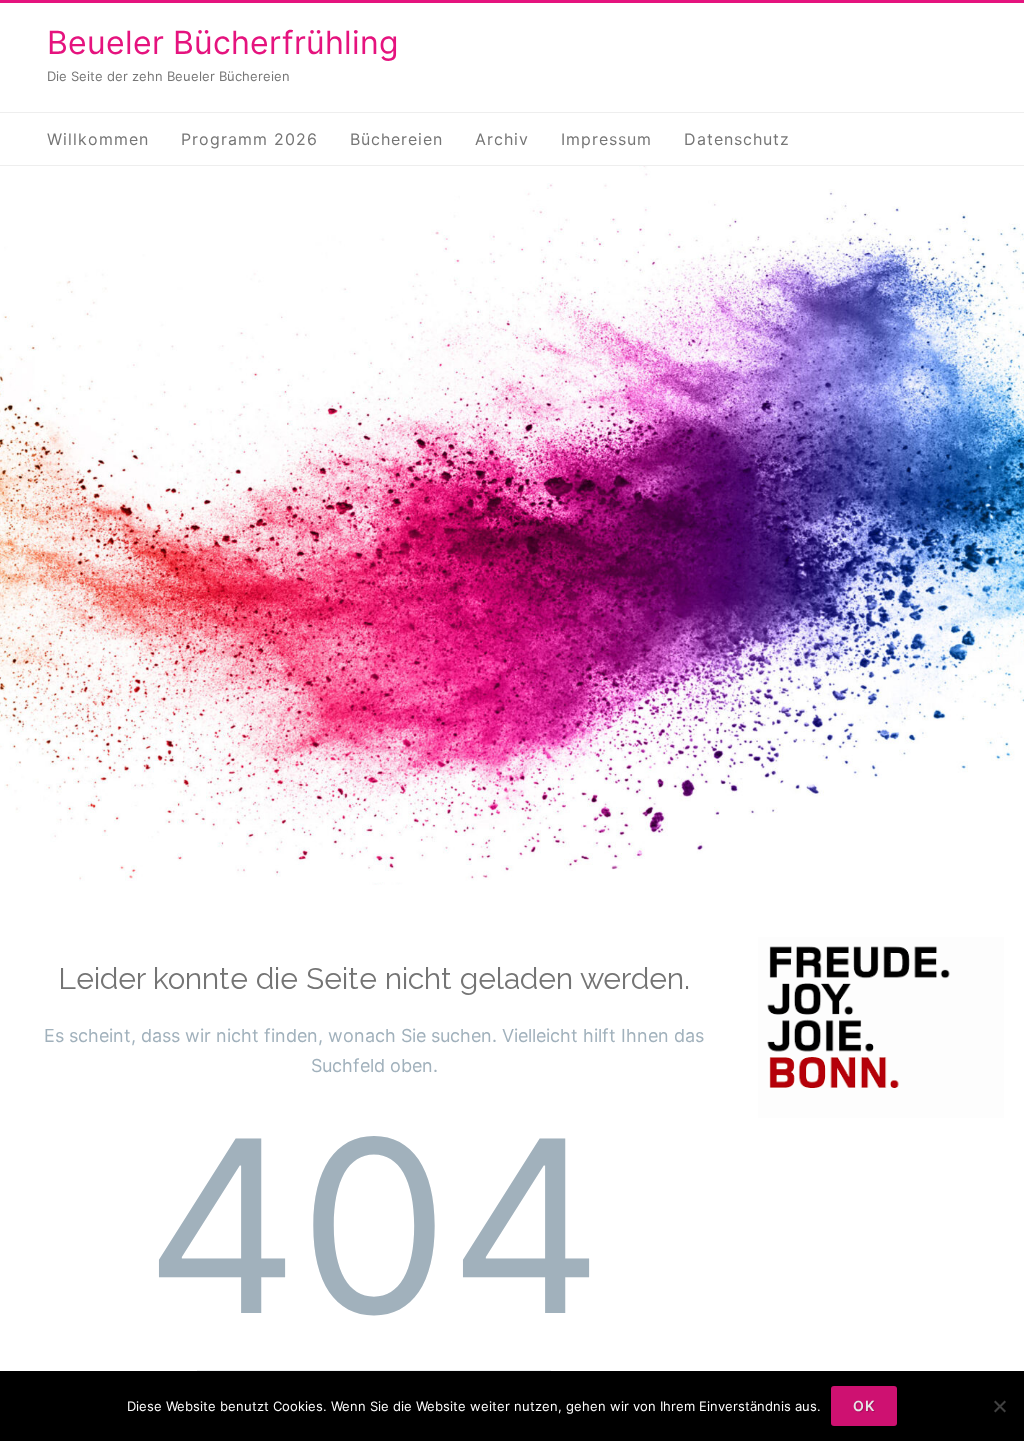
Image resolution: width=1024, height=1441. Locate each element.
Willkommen (98, 139)
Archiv (502, 139)
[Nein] (999, 1406)
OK (864, 1405)
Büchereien (396, 139)
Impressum (606, 139)
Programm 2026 (249, 139)
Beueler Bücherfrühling (223, 42)
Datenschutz (737, 139)
